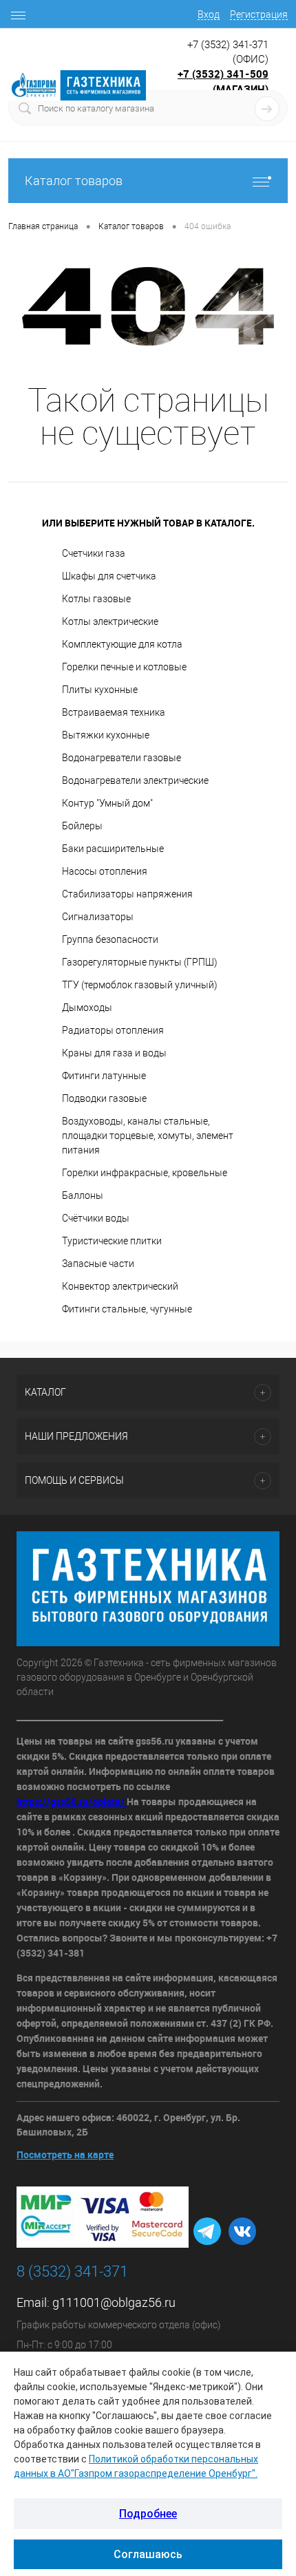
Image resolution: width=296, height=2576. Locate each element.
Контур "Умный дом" (107, 803)
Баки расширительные (113, 849)
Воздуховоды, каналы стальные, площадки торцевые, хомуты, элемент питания (148, 1136)
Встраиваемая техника (114, 712)
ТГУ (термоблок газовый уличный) (140, 985)
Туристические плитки (112, 1241)
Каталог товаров (74, 181)
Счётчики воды (96, 1218)
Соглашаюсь (148, 2554)
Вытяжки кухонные (106, 735)
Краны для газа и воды (114, 1053)
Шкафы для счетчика (109, 576)
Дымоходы (87, 1008)
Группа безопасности (110, 939)
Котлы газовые (96, 599)
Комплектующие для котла (122, 644)
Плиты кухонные (100, 690)
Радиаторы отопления (113, 1030)
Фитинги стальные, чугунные (127, 1309)
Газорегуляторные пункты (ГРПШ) (140, 962)
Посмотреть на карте (65, 2154)
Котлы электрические (110, 621)
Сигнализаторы (98, 917)
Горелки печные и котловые (124, 667)
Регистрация (259, 14)
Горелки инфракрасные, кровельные (145, 1173)
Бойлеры (82, 826)
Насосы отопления (105, 871)
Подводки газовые (104, 1098)
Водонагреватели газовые (121, 758)
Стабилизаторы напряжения (127, 894)
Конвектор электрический (120, 1286)
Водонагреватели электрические (135, 780)
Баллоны (83, 1195)
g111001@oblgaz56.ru (114, 2302)
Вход (209, 14)
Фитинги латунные (104, 1076)
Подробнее (148, 2514)
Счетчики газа (94, 553)
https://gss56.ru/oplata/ (72, 1801)
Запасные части (98, 1264)
